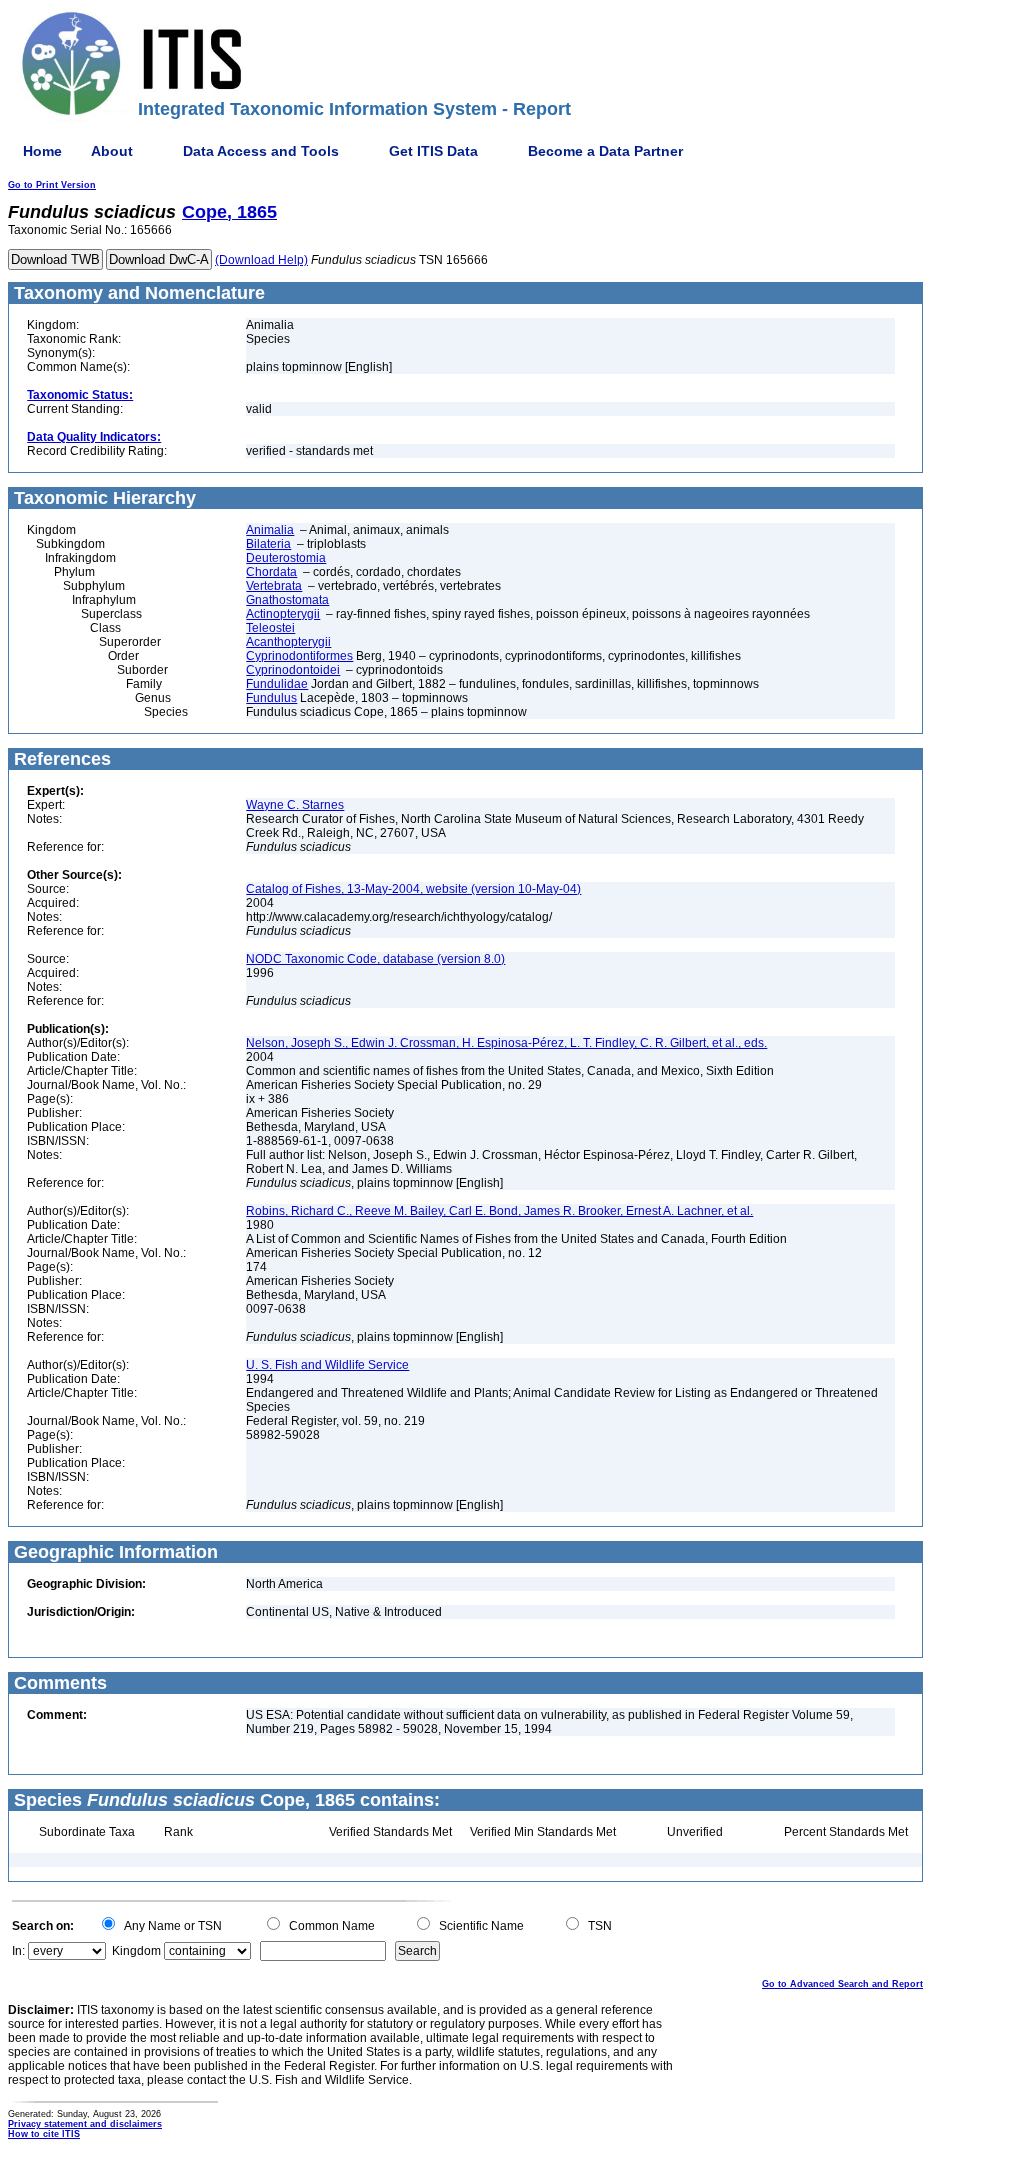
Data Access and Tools (261, 151)
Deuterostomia (286, 558)
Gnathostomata (287, 600)
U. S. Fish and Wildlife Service (327, 1365)
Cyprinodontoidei (293, 670)
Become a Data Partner (605, 151)
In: (18, 1951)
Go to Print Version (52, 185)
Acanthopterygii (288, 642)
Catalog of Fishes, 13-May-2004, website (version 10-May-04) (413, 889)
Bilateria (268, 544)
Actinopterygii (283, 614)
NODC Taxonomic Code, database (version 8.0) (375, 959)
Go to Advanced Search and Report (842, 1984)
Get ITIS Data (433, 151)
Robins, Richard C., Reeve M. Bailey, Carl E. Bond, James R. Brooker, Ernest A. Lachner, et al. (499, 1211)
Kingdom (136, 1951)
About (112, 151)
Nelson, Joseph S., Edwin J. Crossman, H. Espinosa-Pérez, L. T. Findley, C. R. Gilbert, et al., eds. (506, 1043)
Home (42, 151)
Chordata (271, 572)
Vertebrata (274, 586)
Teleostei (270, 628)
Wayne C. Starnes (295, 805)
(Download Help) (261, 260)
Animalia (270, 530)
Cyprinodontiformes (299, 656)
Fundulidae (277, 684)
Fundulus (271, 698)
